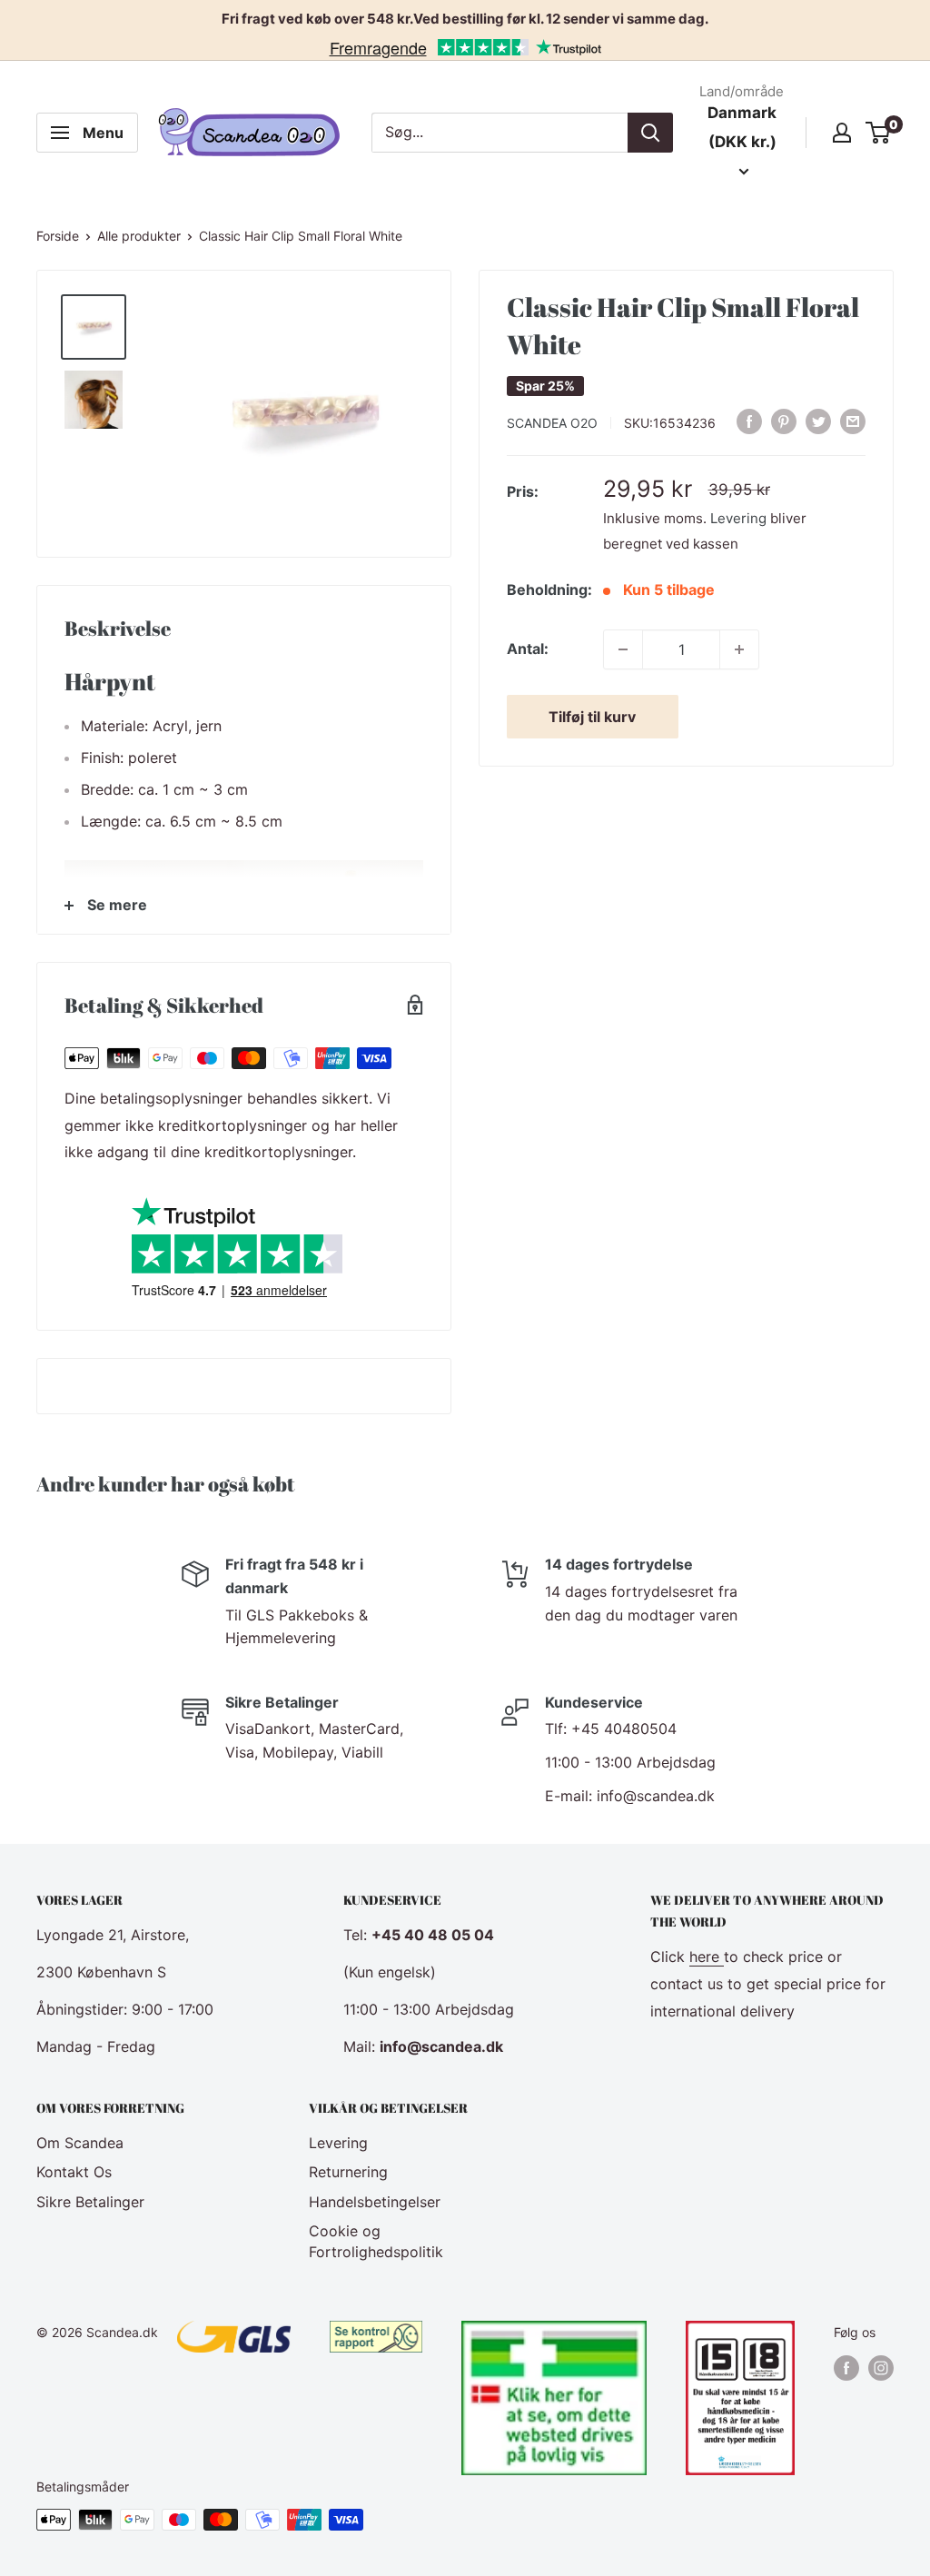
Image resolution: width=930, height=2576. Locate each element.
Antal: (528, 649)
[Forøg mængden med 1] (739, 649)
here (707, 1957)
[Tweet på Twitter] (818, 421)
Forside (58, 236)
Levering (738, 518)
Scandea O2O (552, 423)
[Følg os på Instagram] (881, 2367)
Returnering (348, 2172)
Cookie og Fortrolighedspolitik (376, 2241)
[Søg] (650, 133)
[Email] (853, 421)
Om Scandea (80, 2143)
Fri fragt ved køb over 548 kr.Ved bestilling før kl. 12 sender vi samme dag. (465, 19)
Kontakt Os (74, 2172)
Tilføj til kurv (592, 717)
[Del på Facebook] (749, 421)
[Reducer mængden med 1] (623, 649)
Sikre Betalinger (90, 2202)
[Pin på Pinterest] (784, 421)
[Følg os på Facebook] (846, 2367)
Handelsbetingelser (375, 2202)
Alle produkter (139, 236)
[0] (879, 133)
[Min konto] (842, 133)
